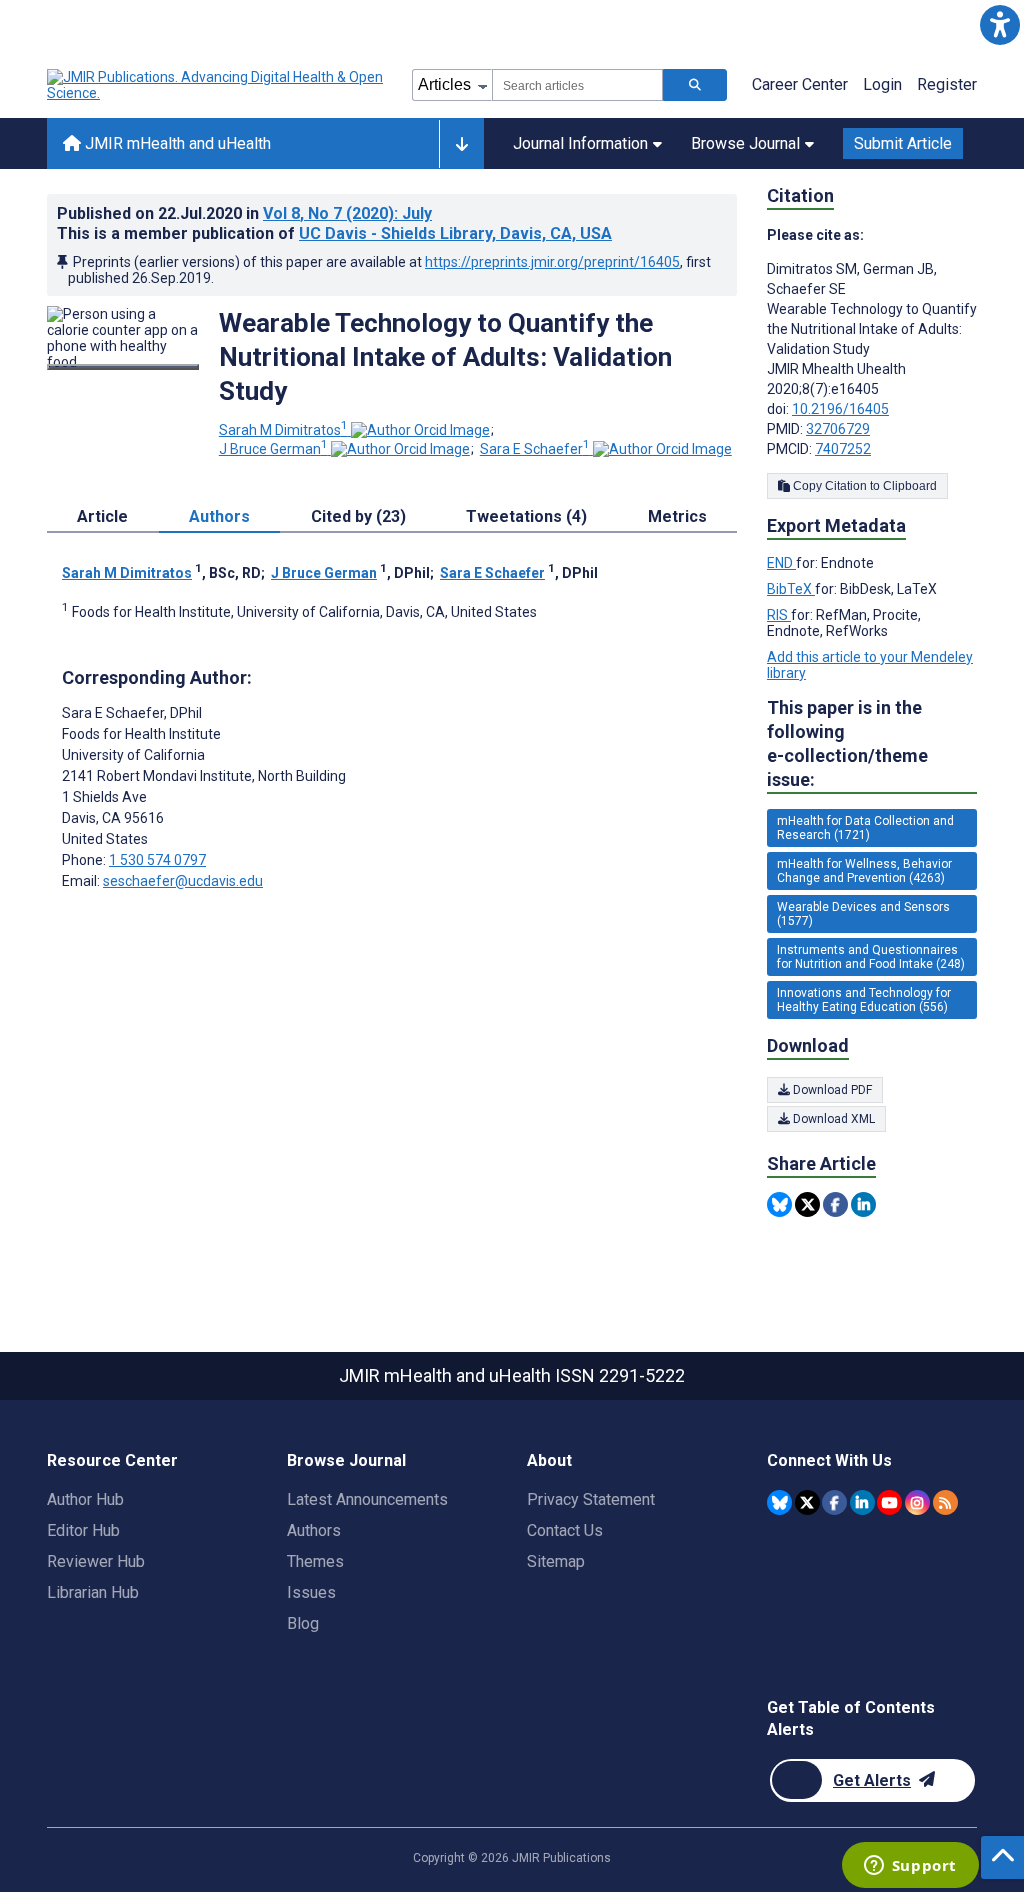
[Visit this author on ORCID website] (420, 430)
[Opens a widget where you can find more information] (910, 1867)
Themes (315, 1561)
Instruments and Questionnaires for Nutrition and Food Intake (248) (871, 957)
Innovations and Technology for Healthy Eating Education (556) (864, 1000)
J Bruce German (273, 449)
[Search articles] (695, 85)
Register (947, 84)
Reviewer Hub (96, 1561)
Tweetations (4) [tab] (526, 516)
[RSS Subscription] (945, 1502)
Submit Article (903, 143)
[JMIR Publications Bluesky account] (779, 1502)
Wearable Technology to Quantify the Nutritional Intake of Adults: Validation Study (445, 357)
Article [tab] (102, 516)
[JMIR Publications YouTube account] (889, 1502)
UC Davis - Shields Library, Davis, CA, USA (455, 233)
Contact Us (565, 1530)
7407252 (843, 449)
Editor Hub (83, 1530)
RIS (779, 615)
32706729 (838, 429)
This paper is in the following (847, 743)
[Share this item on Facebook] (835, 1204)
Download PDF (831, 1090)
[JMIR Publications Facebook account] (834, 1502)
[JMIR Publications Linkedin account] (862, 1502)
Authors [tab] (219, 516)
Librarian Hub (93, 1592)
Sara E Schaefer (535, 449)
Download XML (832, 1119)
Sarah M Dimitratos (283, 430)
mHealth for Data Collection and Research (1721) (865, 828)
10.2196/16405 (840, 409)
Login (882, 84)
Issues (311, 1592)
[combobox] (577, 85)
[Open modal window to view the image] (123, 367)
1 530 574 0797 (157, 860)
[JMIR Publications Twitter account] (807, 1502)
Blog (303, 1623)
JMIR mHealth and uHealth (176, 143)
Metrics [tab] (677, 516)
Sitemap (556, 1561)
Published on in (244, 213)
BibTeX (791, 589)
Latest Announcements (367, 1499)
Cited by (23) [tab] (358, 516)
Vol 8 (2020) (347, 213)
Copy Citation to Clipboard (863, 486)
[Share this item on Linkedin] (863, 1204)
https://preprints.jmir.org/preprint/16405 (552, 262)
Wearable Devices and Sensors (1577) (863, 914)
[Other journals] (461, 144)
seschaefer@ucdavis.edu (183, 881)
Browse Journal (745, 143)
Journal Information (580, 143)
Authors (314, 1530)
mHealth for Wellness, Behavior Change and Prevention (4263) (864, 871)
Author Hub (85, 1499)
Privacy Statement (591, 1499)
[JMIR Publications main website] (217, 85)
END (781, 563)
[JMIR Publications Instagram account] (917, 1502)
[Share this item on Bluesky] (779, 1204)
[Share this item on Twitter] (807, 1204)
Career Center (800, 84)
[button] (999, 24)
